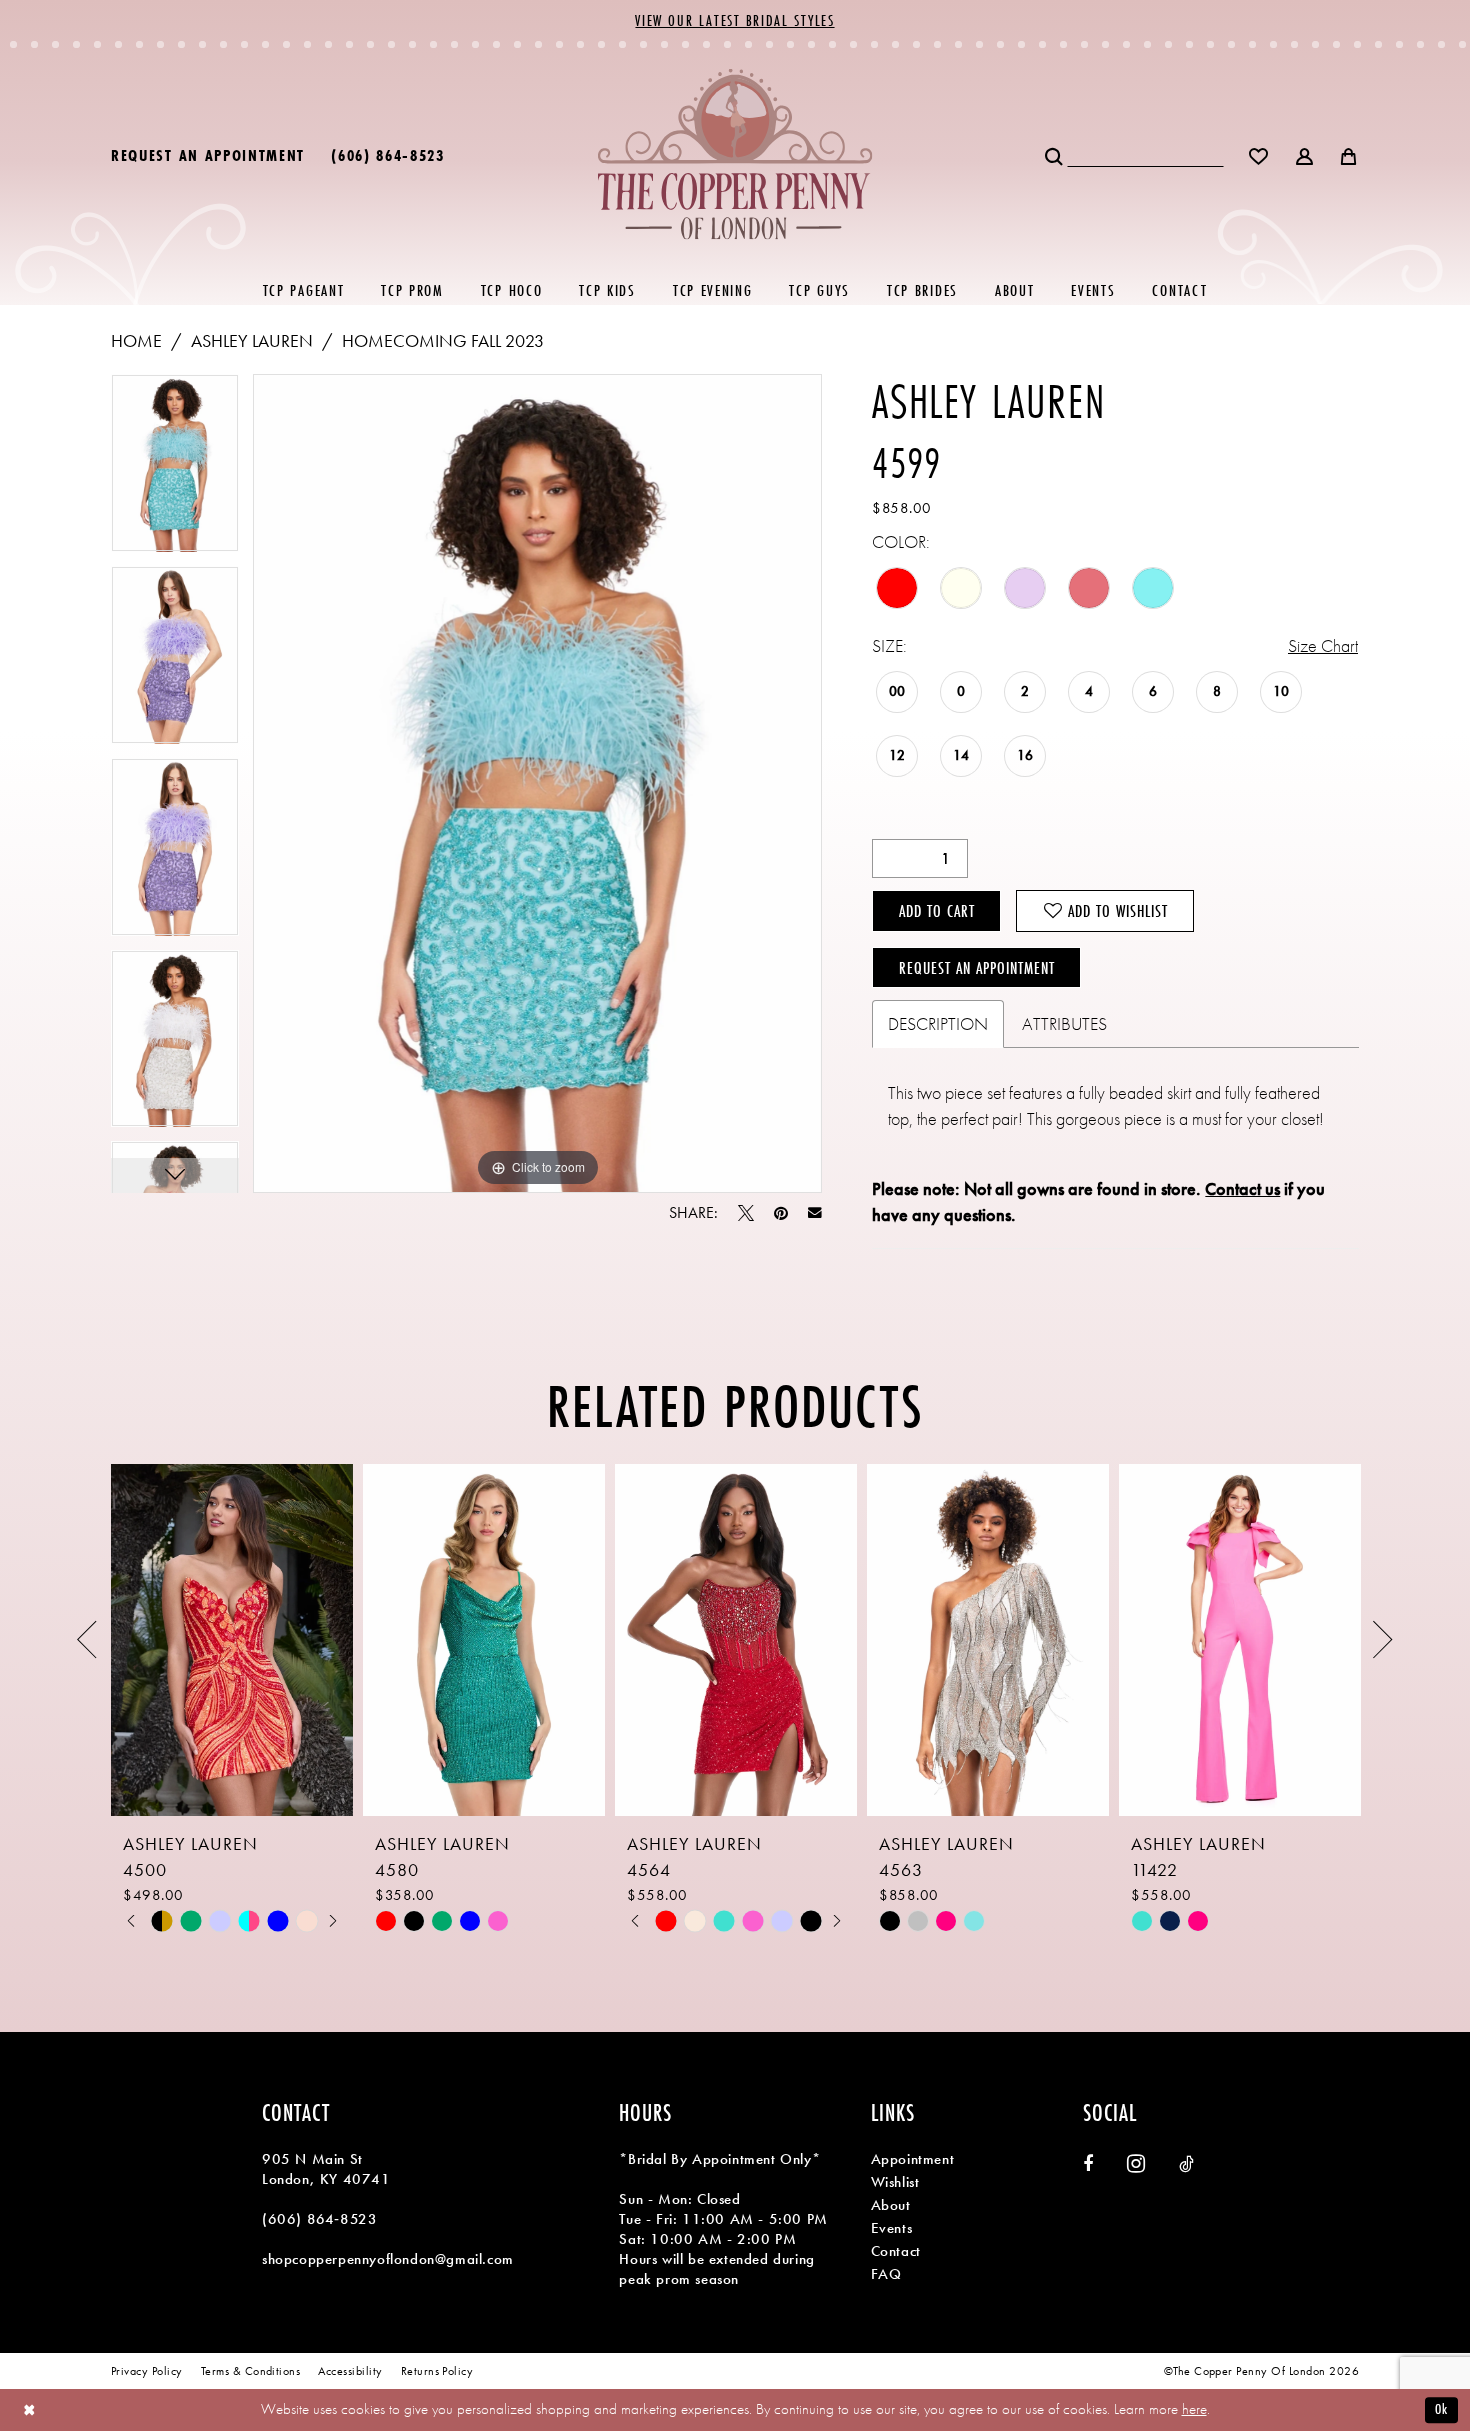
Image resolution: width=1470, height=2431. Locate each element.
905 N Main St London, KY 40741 (326, 2169)
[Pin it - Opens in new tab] (781, 1213)
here (1194, 2409)
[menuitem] (208, 154)
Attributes (1064, 1023)
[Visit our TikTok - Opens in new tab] (1186, 2164)
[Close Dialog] (29, 2409)
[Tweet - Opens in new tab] (746, 1213)
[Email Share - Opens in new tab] (815, 1213)
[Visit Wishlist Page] (1259, 154)
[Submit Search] (1055, 154)
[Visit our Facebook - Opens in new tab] (1088, 2164)
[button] (1305, 154)
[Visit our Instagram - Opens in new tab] (1136, 2163)
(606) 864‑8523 (319, 2219)
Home (136, 340)
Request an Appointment (977, 967)
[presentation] (232, 1639)
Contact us (1242, 1188)
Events (892, 2228)
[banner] (735, 153)
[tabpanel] (175, 470)
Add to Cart (937, 910)
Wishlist (895, 2182)
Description (938, 1023)
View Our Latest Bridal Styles (734, 20)
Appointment (913, 2159)
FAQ (886, 2274)
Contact (896, 2251)
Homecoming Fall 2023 (443, 340)
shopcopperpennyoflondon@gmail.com (388, 2259)
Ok (1441, 2409)
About (891, 2205)
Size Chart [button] (1323, 645)
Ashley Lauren (252, 340)
